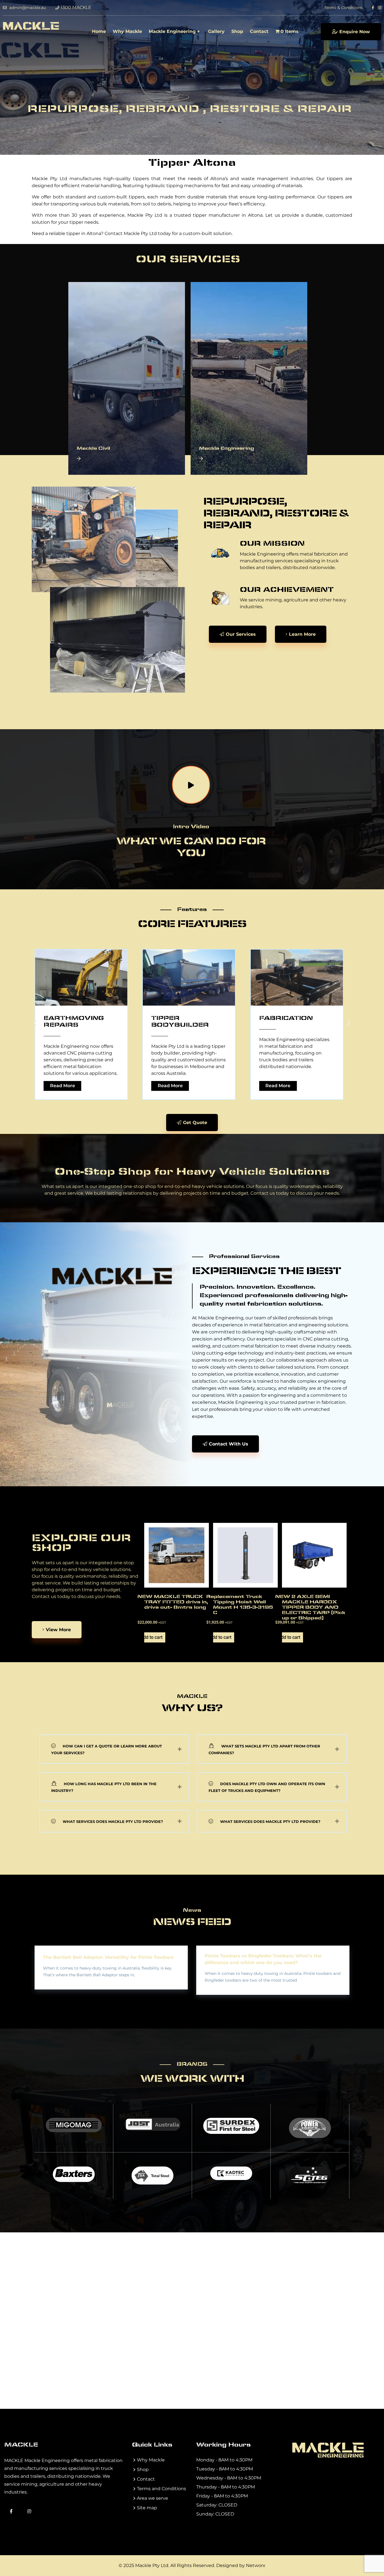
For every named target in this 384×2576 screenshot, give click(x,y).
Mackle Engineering (172, 31)
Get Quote (195, 1123)
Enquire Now (355, 32)
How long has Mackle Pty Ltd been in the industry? (104, 1787)
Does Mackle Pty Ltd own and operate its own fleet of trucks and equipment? (267, 1787)
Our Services (241, 634)
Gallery (216, 31)
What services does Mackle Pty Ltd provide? (113, 1821)
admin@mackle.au (27, 8)
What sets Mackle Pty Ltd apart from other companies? (264, 1749)
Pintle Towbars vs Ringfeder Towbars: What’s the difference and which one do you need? (263, 1959)
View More (58, 1630)
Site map (147, 2508)
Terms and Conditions (161, 2489)
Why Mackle (127, 31)
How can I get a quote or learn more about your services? (107, 1749)
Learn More (302, 634)
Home (99, 31)
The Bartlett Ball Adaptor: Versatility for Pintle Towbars (108, 1957)
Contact (259, 31)
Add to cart (153, 1637)
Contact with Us (229, 1444)
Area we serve (153, 2498)
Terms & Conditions (343, 8)
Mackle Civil (93, 449)
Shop (237, 31)
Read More (65, 1086)
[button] (35, 1023)
